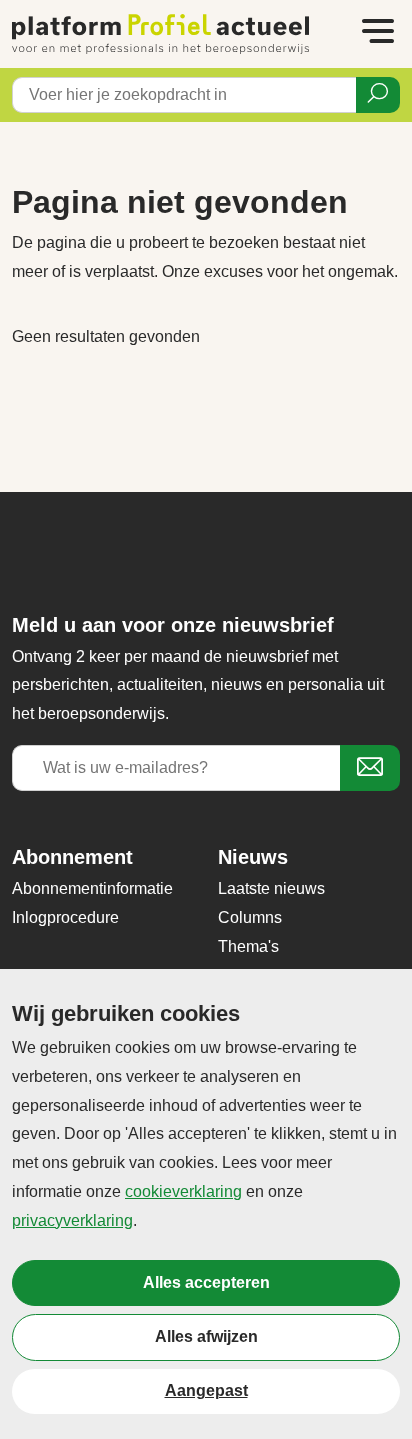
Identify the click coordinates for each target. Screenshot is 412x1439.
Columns (250, 917)
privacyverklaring (72, 1220)
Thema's (248, 946)
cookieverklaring (183, 1191)
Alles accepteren (206, 1282)
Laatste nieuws (271, 888)
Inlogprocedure (65, 917)
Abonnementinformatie (92, 888)
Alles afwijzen (206, 1336)
